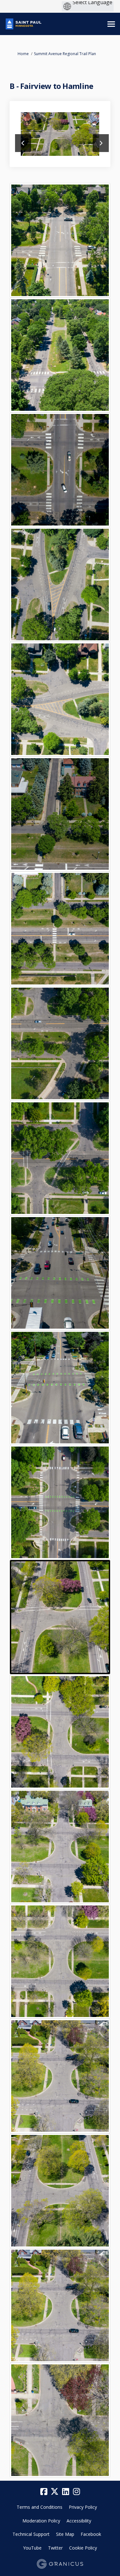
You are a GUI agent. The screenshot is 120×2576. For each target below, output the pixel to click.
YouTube (32, 2548)
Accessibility (79, 2521)
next (101, 143)
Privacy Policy (83, 2507)
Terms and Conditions (40, 2507)
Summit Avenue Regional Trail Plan (65, 54)
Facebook (91, 2534)
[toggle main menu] (111, 24)
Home (23, 54)
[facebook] (44, 2492)
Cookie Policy (83, 2548)
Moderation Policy (41, 2521)
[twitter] (55, 2492)
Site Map (65, 2534)
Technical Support (31, 2534)
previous (23, 143)
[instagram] (76, 2492)
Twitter (55, 2548)
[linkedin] (66, 2492)
